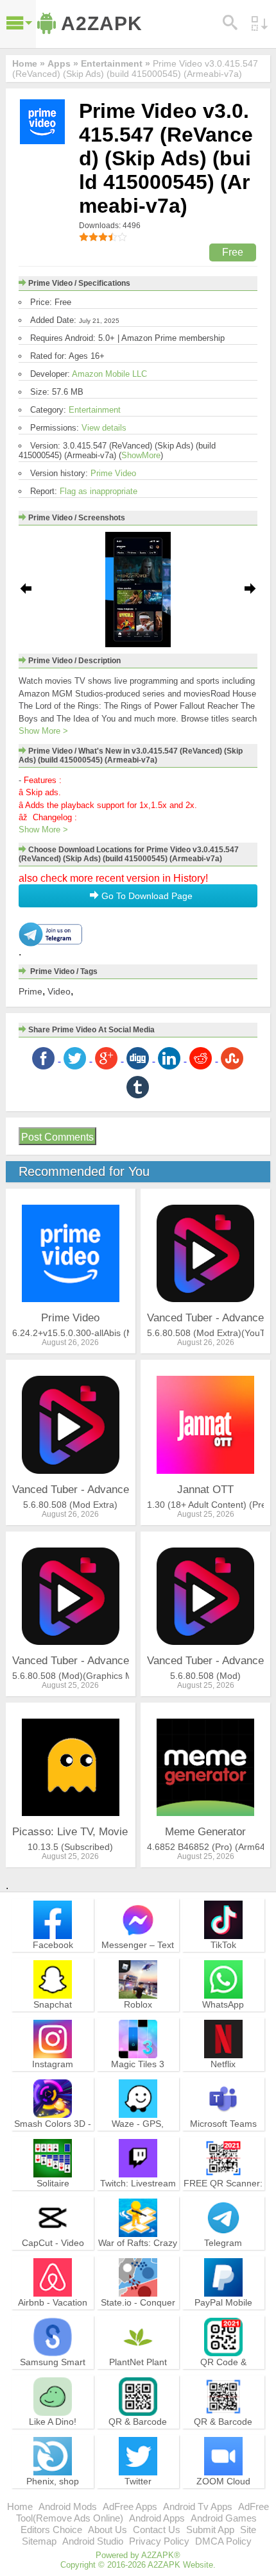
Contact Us (157, 2530)
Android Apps (157, 2518)
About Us (108, 2530)
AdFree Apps (130, 2506)
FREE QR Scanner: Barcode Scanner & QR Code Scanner (223, 2195)
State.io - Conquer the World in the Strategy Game (138, 2314)
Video (59, 991)
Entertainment (95, 410)
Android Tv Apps (198, 2506)
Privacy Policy (159, 2541)
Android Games (224, 2518)
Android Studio (93, 2541)
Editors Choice (51, 2530)
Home (20, 2506)
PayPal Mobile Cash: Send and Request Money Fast (223, 2320)
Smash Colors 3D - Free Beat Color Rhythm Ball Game (53, 2135)
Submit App (210, 2530)
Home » (29, 63)
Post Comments (57, 1137)
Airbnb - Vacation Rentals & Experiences (53, 2314)
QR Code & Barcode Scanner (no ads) (223, 2374)
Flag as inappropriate (99, 491)
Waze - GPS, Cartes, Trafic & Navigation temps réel (138, 2141)
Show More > (43, 731)
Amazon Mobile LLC (109, 374)
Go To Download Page (146, 896)
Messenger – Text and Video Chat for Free (138, 1956)
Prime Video (113, 473)
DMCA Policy (223, 2541)
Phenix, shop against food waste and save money (53, 2493)
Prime (30, 991)
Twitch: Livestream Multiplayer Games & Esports (138, 2195)
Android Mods (68, 2506)
